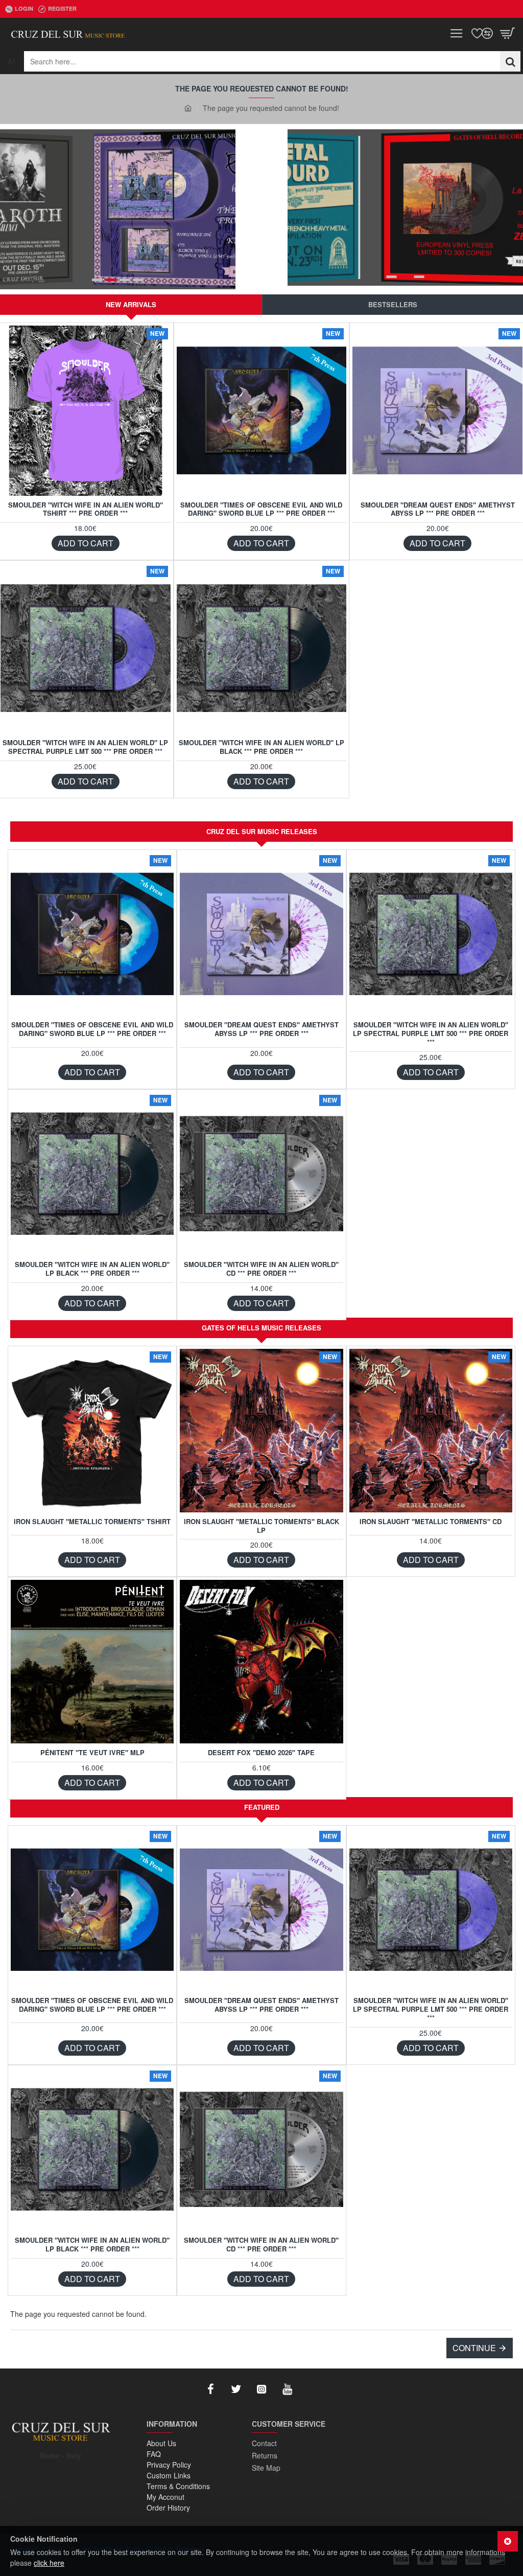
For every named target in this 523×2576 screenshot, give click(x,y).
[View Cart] (508, 33)
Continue (474, 2348)
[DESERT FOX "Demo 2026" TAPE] (261, 1661)
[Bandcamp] (313, 2389)
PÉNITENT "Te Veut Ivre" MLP (92, 1753)
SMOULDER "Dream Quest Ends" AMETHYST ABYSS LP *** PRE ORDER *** (438, 510)
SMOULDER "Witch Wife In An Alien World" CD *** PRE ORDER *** (261, 1269)
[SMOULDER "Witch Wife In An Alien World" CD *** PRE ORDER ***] (261, 1174)
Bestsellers (393, 304)
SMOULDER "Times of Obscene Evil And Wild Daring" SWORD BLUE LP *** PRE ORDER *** (261, 510)
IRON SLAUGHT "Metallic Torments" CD (431, 1522)
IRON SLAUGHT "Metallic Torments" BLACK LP (261, 1526)
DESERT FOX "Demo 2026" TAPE (261, 1753)
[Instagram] (261, 2389)
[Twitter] (236, 2389)
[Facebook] (210, 2389)
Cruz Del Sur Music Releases (262, 831)
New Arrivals (131, 304)
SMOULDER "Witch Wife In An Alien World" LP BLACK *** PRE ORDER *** (261, 747)
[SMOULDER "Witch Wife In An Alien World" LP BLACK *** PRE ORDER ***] (262, 648)
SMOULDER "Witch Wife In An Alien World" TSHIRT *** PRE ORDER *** (86, 510)
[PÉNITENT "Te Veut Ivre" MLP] (92, 1661)
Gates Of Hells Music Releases (261, 1328)
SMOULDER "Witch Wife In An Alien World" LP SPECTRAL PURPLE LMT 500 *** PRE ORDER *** (85, 747)
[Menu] (457, 33)
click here (49, 2563)
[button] (86, 543)
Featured (262, 1807)
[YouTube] (287, 2389)
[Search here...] (510, 61)
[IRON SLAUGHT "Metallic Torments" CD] (431, 1430)
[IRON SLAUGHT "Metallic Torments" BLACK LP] (261, 1430)
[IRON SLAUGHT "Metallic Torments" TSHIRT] (92, 1430)
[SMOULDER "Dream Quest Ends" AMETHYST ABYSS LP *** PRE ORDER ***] (437, 411)
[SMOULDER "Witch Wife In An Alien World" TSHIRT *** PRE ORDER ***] (86, 411)
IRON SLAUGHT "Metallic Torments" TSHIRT (92, 1522)
